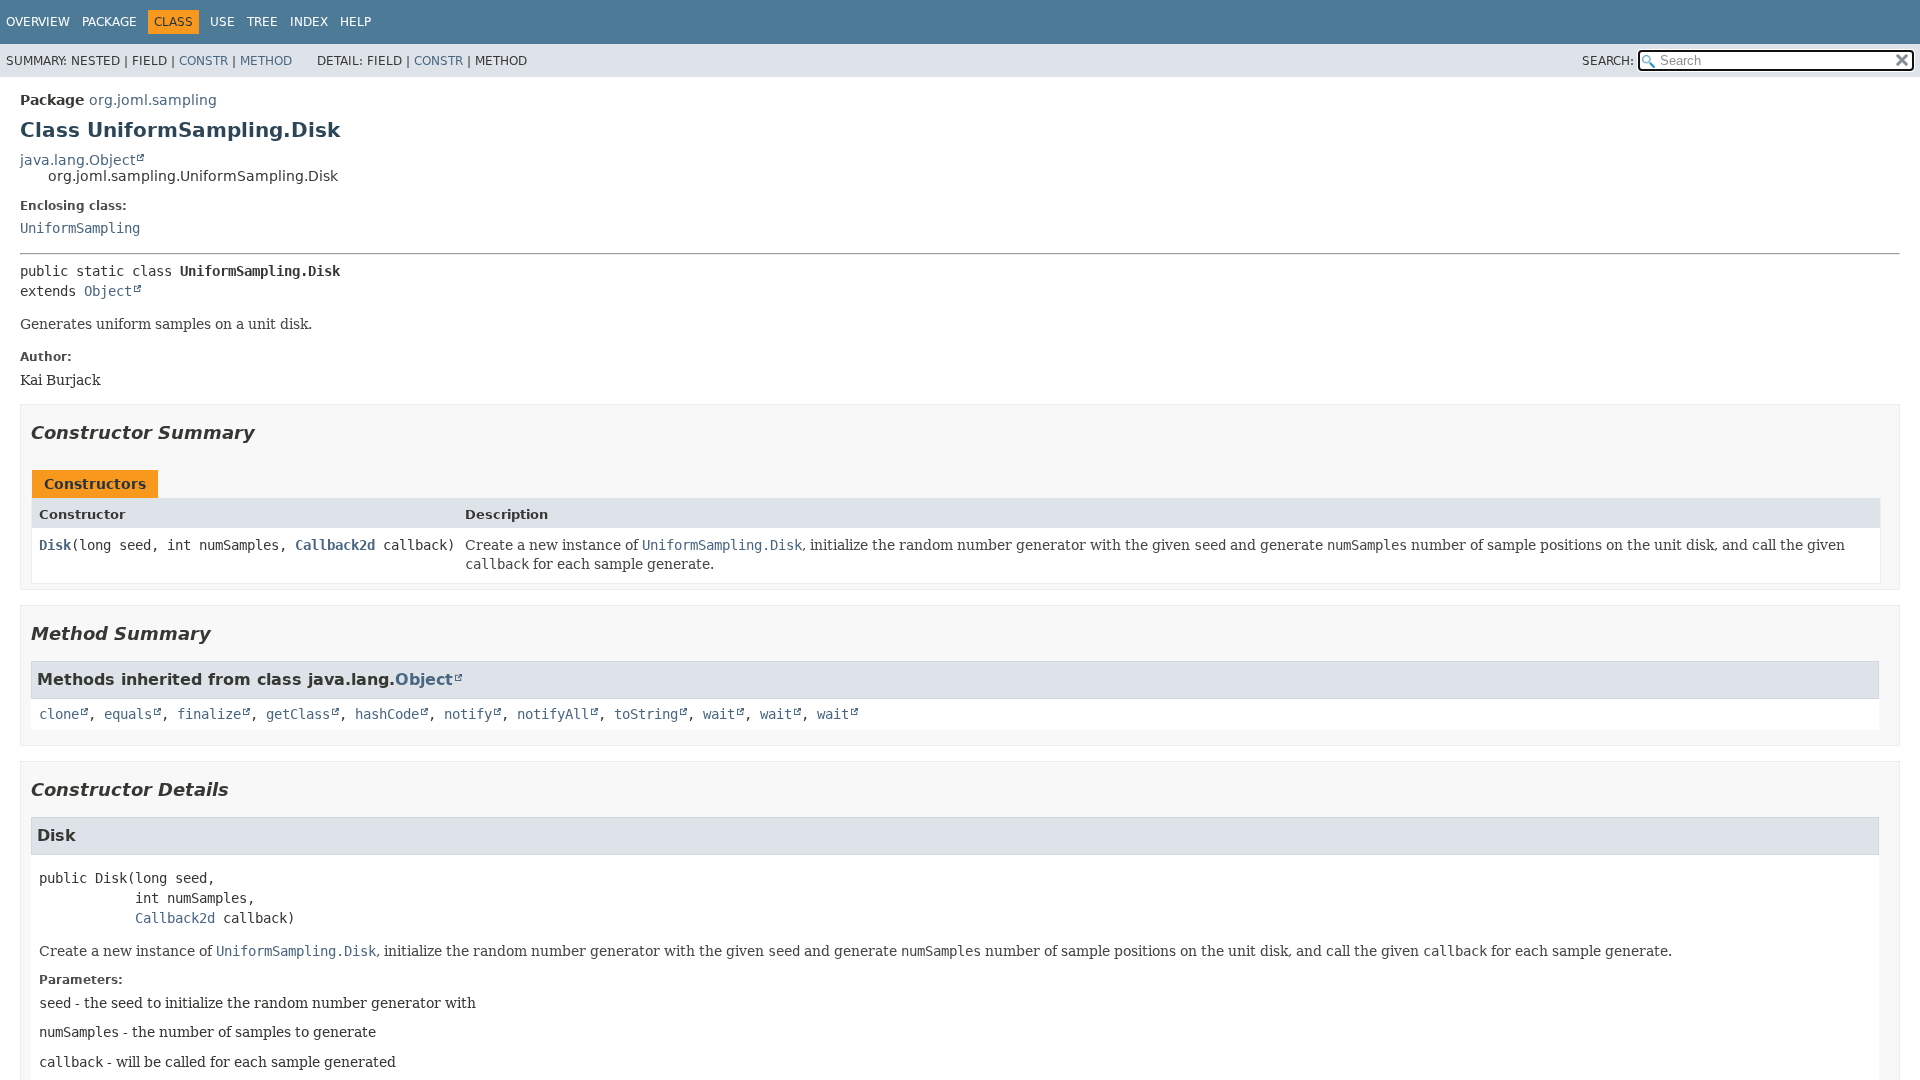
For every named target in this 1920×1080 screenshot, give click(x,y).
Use (222, 22)
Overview (38, 22)
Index (309, 22)
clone (59, 714)
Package (109, 22)
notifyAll (553, 714)
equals (128, 714)
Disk (55, 545)
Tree (262, 22)
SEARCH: (1608, 61)
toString (646, 714)
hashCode (387, 714)
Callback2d (335, 545)
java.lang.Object (77, 160)
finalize (209, 714)
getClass (298, 714)
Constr (203, 61)
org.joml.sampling (153, 100)
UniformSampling (80, 228)
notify (468, 714)
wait (719, 714)
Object (108, 291)
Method (266, 61)
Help (355, 22)
